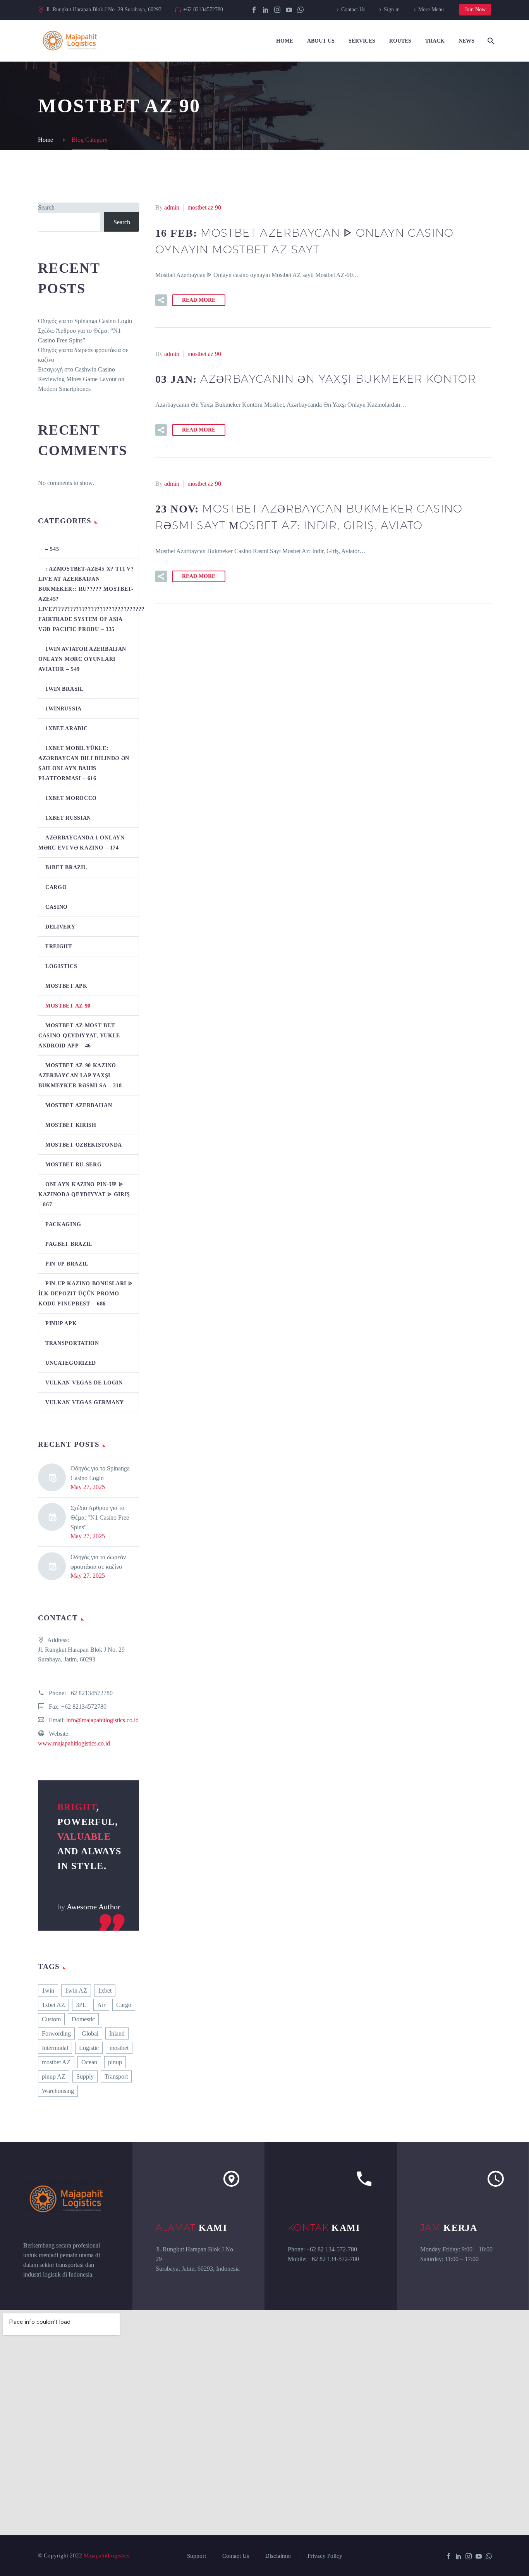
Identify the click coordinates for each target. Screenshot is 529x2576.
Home (285, 41)
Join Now (475, 9)
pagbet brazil (69, 1244)
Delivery (60, 927)
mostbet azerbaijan (79, 1105)
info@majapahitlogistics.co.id (102, 1720)
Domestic (83, 2019)
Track (435, 41)
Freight (59, 947)
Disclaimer (278, 2556)
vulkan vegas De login (84, 1383)
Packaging (63, 1224)
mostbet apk (66, 986)
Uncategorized (71, 1363)
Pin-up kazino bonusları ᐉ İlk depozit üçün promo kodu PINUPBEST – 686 (86, 1294)
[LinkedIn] (266, 10)
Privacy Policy (325, 2556)
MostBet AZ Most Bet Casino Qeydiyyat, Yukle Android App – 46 (79, 1036)
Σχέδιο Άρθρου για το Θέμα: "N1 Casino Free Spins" (100, 1518)
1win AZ (76, 1990)
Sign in (392, 9)
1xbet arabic (66, 728)
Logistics (61, 966)
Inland (117, 2033)
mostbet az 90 (204, 207)
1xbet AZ (53, 2005)
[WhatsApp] (301, 10)
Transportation (72, 1343)
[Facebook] (254, 10)
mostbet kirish (71, 1125)
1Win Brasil (64, 689)
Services (362, 41)
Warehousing (58, 2091)
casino (57, 907)
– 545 (52, 549)
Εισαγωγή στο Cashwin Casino (76, 369)
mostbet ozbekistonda (84, 1145)
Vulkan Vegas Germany (85, 1402)
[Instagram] (277, 10)
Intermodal (55, 2048)
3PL (81, 2005)
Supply (85, 2076)
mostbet (119, 2048)
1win (48, 1990)
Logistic (89, 2048)
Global (90, 2033)
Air (101, 2005)
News (466, 41)
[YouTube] (289, 10)
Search (46, 207)
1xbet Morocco (71, 798)
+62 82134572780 (203, 9)
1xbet (105, 1990)
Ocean (89, 2062)
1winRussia (64, 709)
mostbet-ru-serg (74, 1165)
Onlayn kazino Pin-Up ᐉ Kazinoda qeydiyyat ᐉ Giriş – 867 (84, 1194)
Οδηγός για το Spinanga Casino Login (85, 321)
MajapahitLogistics (106, 2555)
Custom (51, 2019)
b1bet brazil (66, 868)
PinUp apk (61, 1323)
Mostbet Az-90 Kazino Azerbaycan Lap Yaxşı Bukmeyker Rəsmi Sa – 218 (80, 1076)
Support (197, 2556)
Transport (116, 2076)
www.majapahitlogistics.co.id (74, 1743)
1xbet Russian (68, 818)
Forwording (56, 2033)
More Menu (431, 9)
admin (172, 207)
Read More (199, 300)
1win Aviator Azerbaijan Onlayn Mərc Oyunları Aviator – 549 (82, 659)
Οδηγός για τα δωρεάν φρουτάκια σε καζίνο (98, 1562)
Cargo (56, 887)
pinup (115, 2062)
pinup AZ (54, 2076)
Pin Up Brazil (67, 1264)
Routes (400, 41)
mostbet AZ (56, 2062)
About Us (321, 41)
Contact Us (353, 9)
